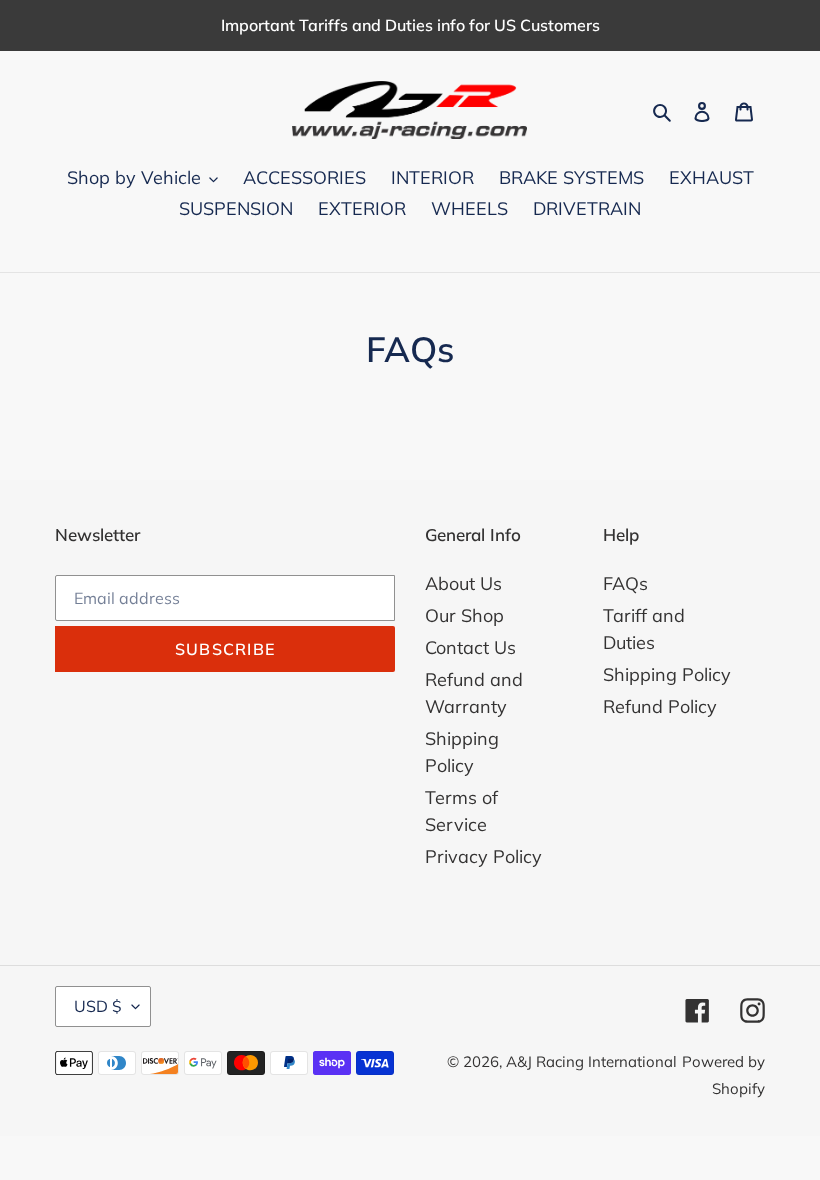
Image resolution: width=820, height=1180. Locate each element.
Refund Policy (660, 706)
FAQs (625, 583)
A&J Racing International (591, 1061)
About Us (463, 583)
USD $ (98, 1006)
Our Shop (464, 615)
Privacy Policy (483, 856)
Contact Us (470, 647)
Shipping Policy (667, 674)
